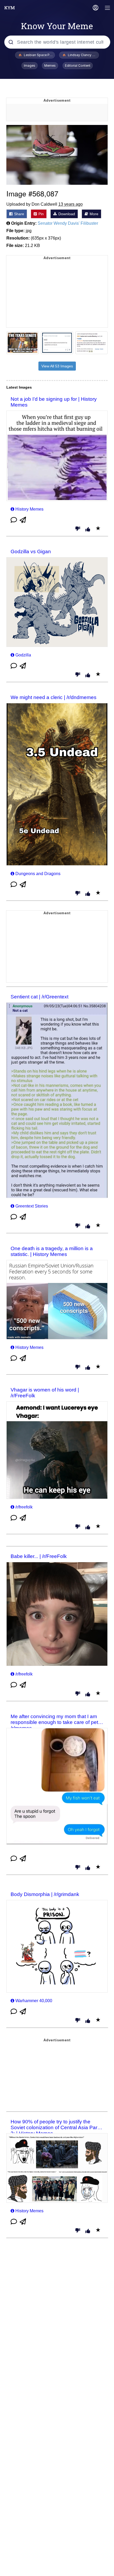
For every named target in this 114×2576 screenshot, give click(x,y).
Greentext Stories (32, 1206)
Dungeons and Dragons (38, 874)
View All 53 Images (57, 366)
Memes (50, 66)
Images (30, 66)
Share (19, 214)
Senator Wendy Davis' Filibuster (68, 223)
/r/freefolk (24, 1507)
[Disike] (78, 529)
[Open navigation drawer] (108, 8)
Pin (41, 214)
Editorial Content (78, 66)
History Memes (29, 509)
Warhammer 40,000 (34, 2001)
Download (66, 214)
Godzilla (23, 655)
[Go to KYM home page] (10, 8)
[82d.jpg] (57, 155)
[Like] (88, 530)
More (93, 214)
